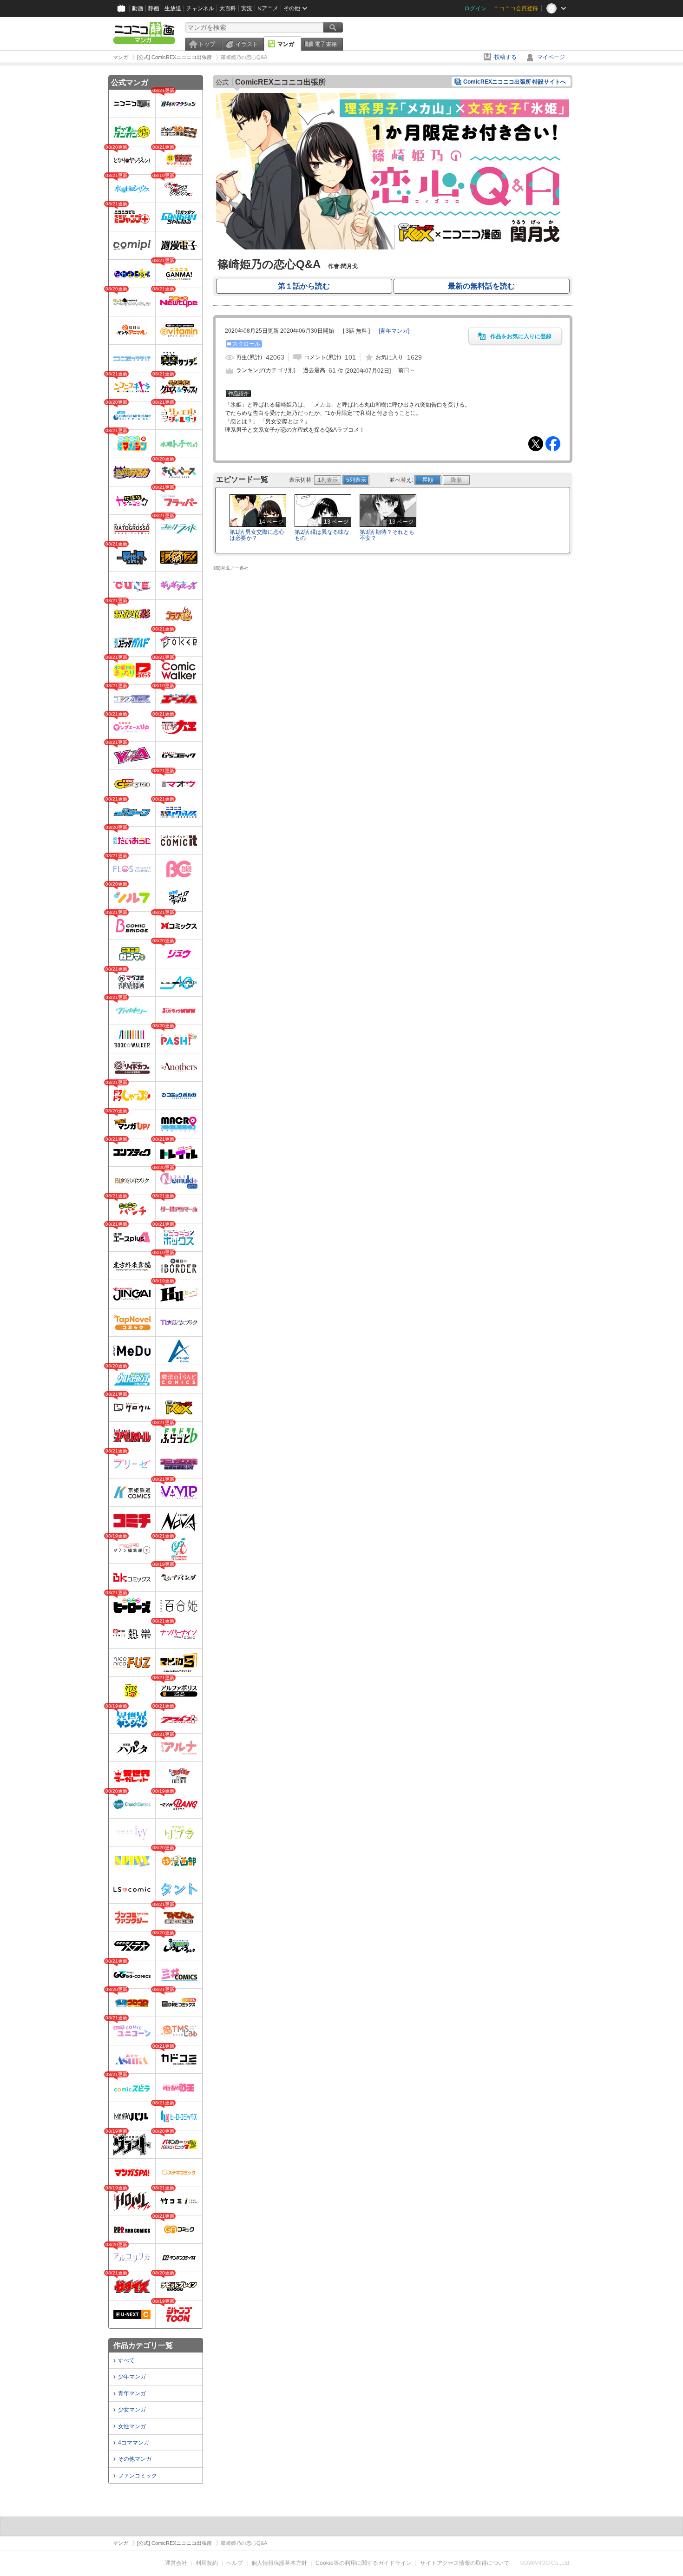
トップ (207, 44)
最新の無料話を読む (481, 286)
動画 (138, 8)
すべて (126, 2360)
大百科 (228, 8)
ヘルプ (235, 2563)
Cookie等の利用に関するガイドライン (364, 2563)
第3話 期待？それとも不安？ (387, 535)
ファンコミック (138, 2476)
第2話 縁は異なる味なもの (322, 535)
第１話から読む (304, 286)
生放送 (173, 8)
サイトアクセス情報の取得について (465, 2563)
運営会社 (176, 2563)
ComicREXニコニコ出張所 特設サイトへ (515, 82)
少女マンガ (132, 2410)
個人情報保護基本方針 (279, 2563)
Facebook (553, 444)
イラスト (247, 44)
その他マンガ (135, 2459)
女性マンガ (132, 2426)
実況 (247, 8)
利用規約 (207, 2563)
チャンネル (200, 8)
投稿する (506, 57)
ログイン (475, 8)
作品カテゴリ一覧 (143, 2345)
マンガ (286, 44)
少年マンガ (132, 2377)
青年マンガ (132, 2393)
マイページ (551, 57)
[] (394, 331)
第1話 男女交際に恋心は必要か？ (257, 535)
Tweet (536, 444)
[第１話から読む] (393, 248)
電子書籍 (326, 44)
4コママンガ (134, 2443)
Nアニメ (268, 8)
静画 (154, 8)
